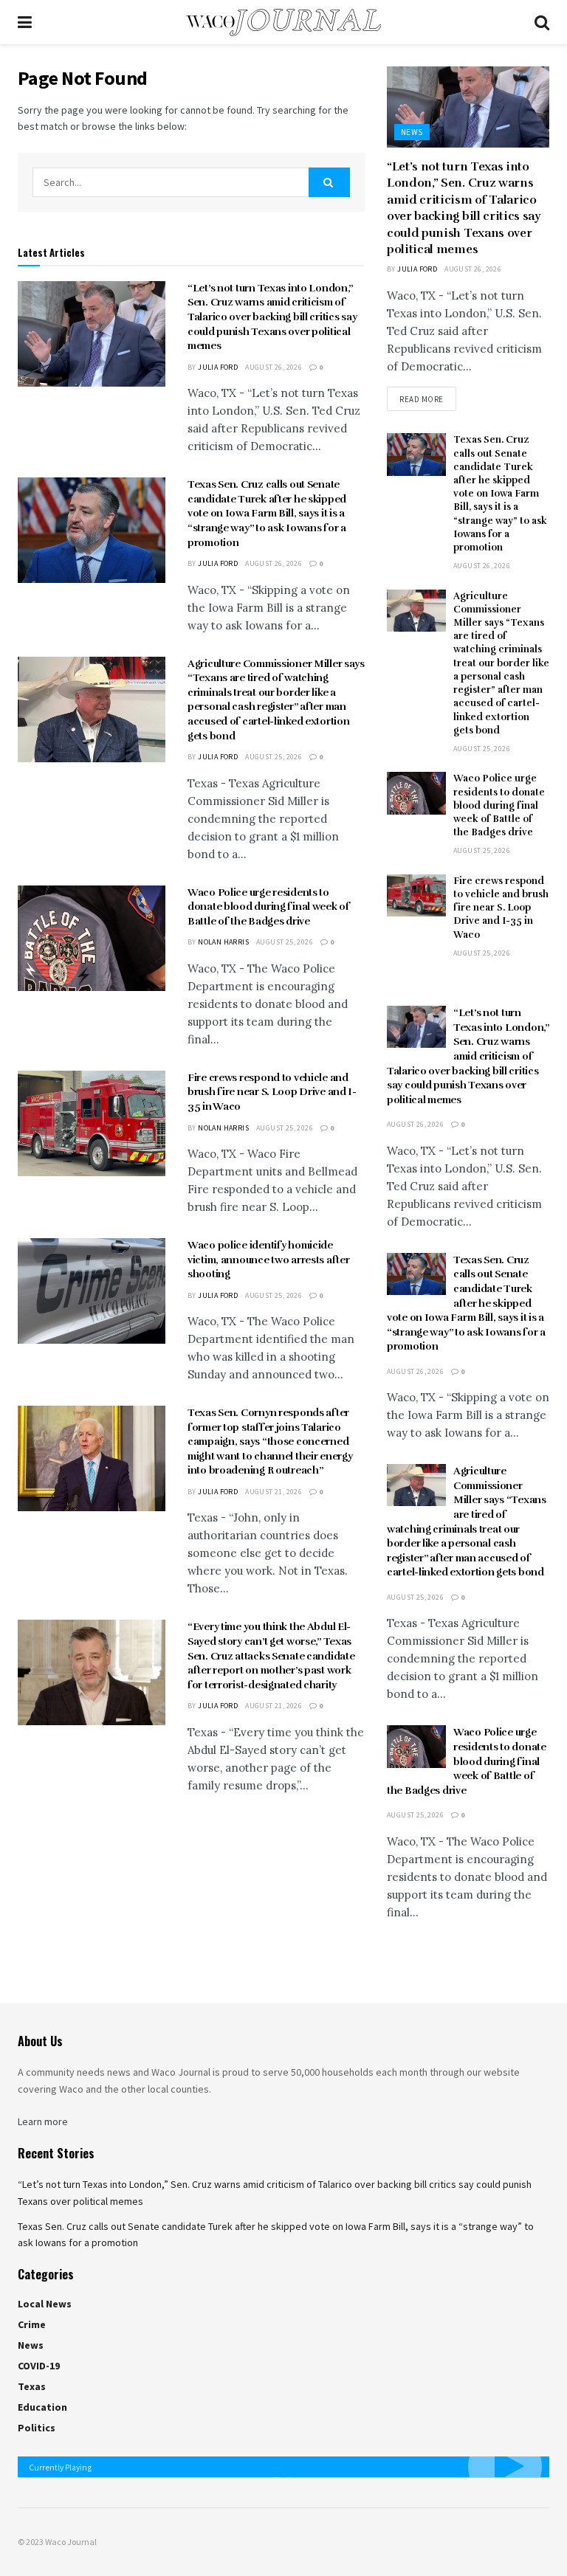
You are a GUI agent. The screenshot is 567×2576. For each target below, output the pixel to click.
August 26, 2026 (274, 367)
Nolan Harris (223, 942)
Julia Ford (218, 367)
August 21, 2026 (274, 1492)
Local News (45, 2304)
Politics (37, 2428)
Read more (428, 399)
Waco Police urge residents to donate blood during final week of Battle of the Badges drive (269, 907)
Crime (32, 2324)
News (412, 132)
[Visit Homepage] (283, 23)
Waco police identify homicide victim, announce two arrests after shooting (268, 1260)
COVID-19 (39, 2366)
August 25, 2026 (274, 757)
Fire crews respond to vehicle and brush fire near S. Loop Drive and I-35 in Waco (272, 1092)
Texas (32, 2386)
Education (42, 2407)
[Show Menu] (25, 22)
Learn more (43, 2121)
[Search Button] (542, 22)
